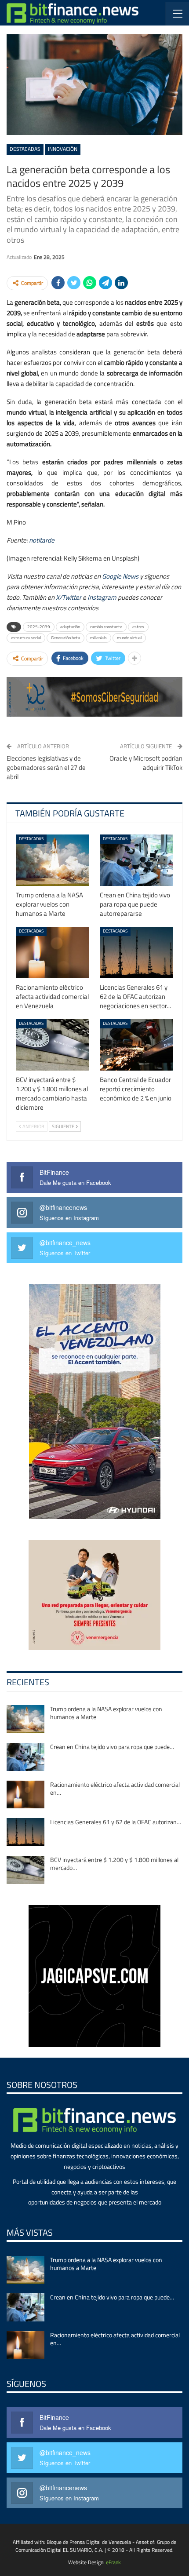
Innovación (63, 149)
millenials (98, 638)
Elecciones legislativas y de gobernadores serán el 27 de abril (46, 767)
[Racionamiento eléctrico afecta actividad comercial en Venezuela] (53, 953)
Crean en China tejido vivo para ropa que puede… (112, 1747)
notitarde (42, 540)
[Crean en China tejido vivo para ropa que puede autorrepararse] (136, 860)
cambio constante (106, 627)
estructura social (26, 638)
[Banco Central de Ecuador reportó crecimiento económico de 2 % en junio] (136, 1045)
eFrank (113, 2562)
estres (138, 627)
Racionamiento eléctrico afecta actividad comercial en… (115, 1788)
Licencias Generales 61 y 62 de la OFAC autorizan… (116, 1822)
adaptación (70, 627)
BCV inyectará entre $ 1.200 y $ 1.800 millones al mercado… (114, 1864)
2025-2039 (39, 627)
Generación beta (65, 638)
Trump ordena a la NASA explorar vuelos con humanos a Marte (106, 1713)
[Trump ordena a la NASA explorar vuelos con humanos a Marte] (53, 860)
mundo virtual (129, 638)
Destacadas (25, 149)
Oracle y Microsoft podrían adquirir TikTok (146, 763)
